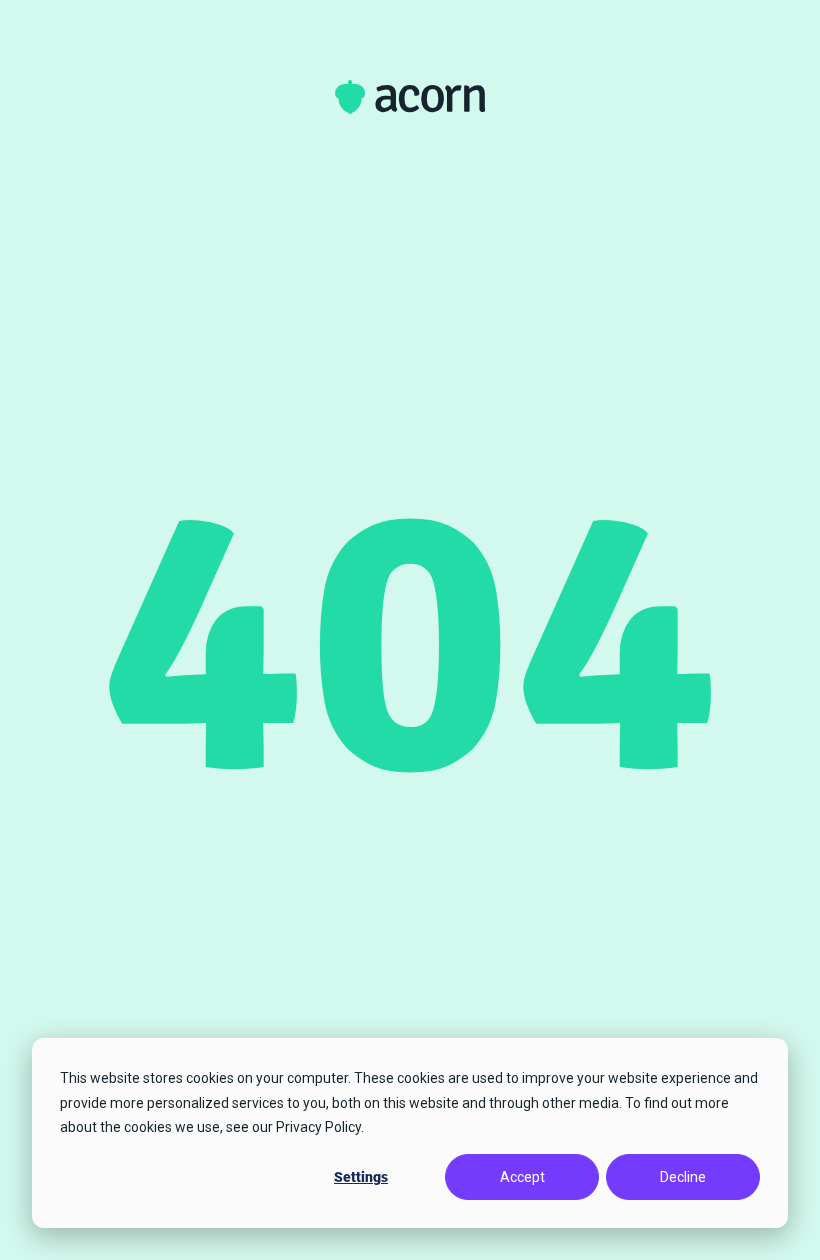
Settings (361, 1177)
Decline (683, 1177)
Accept (522, 1177)
